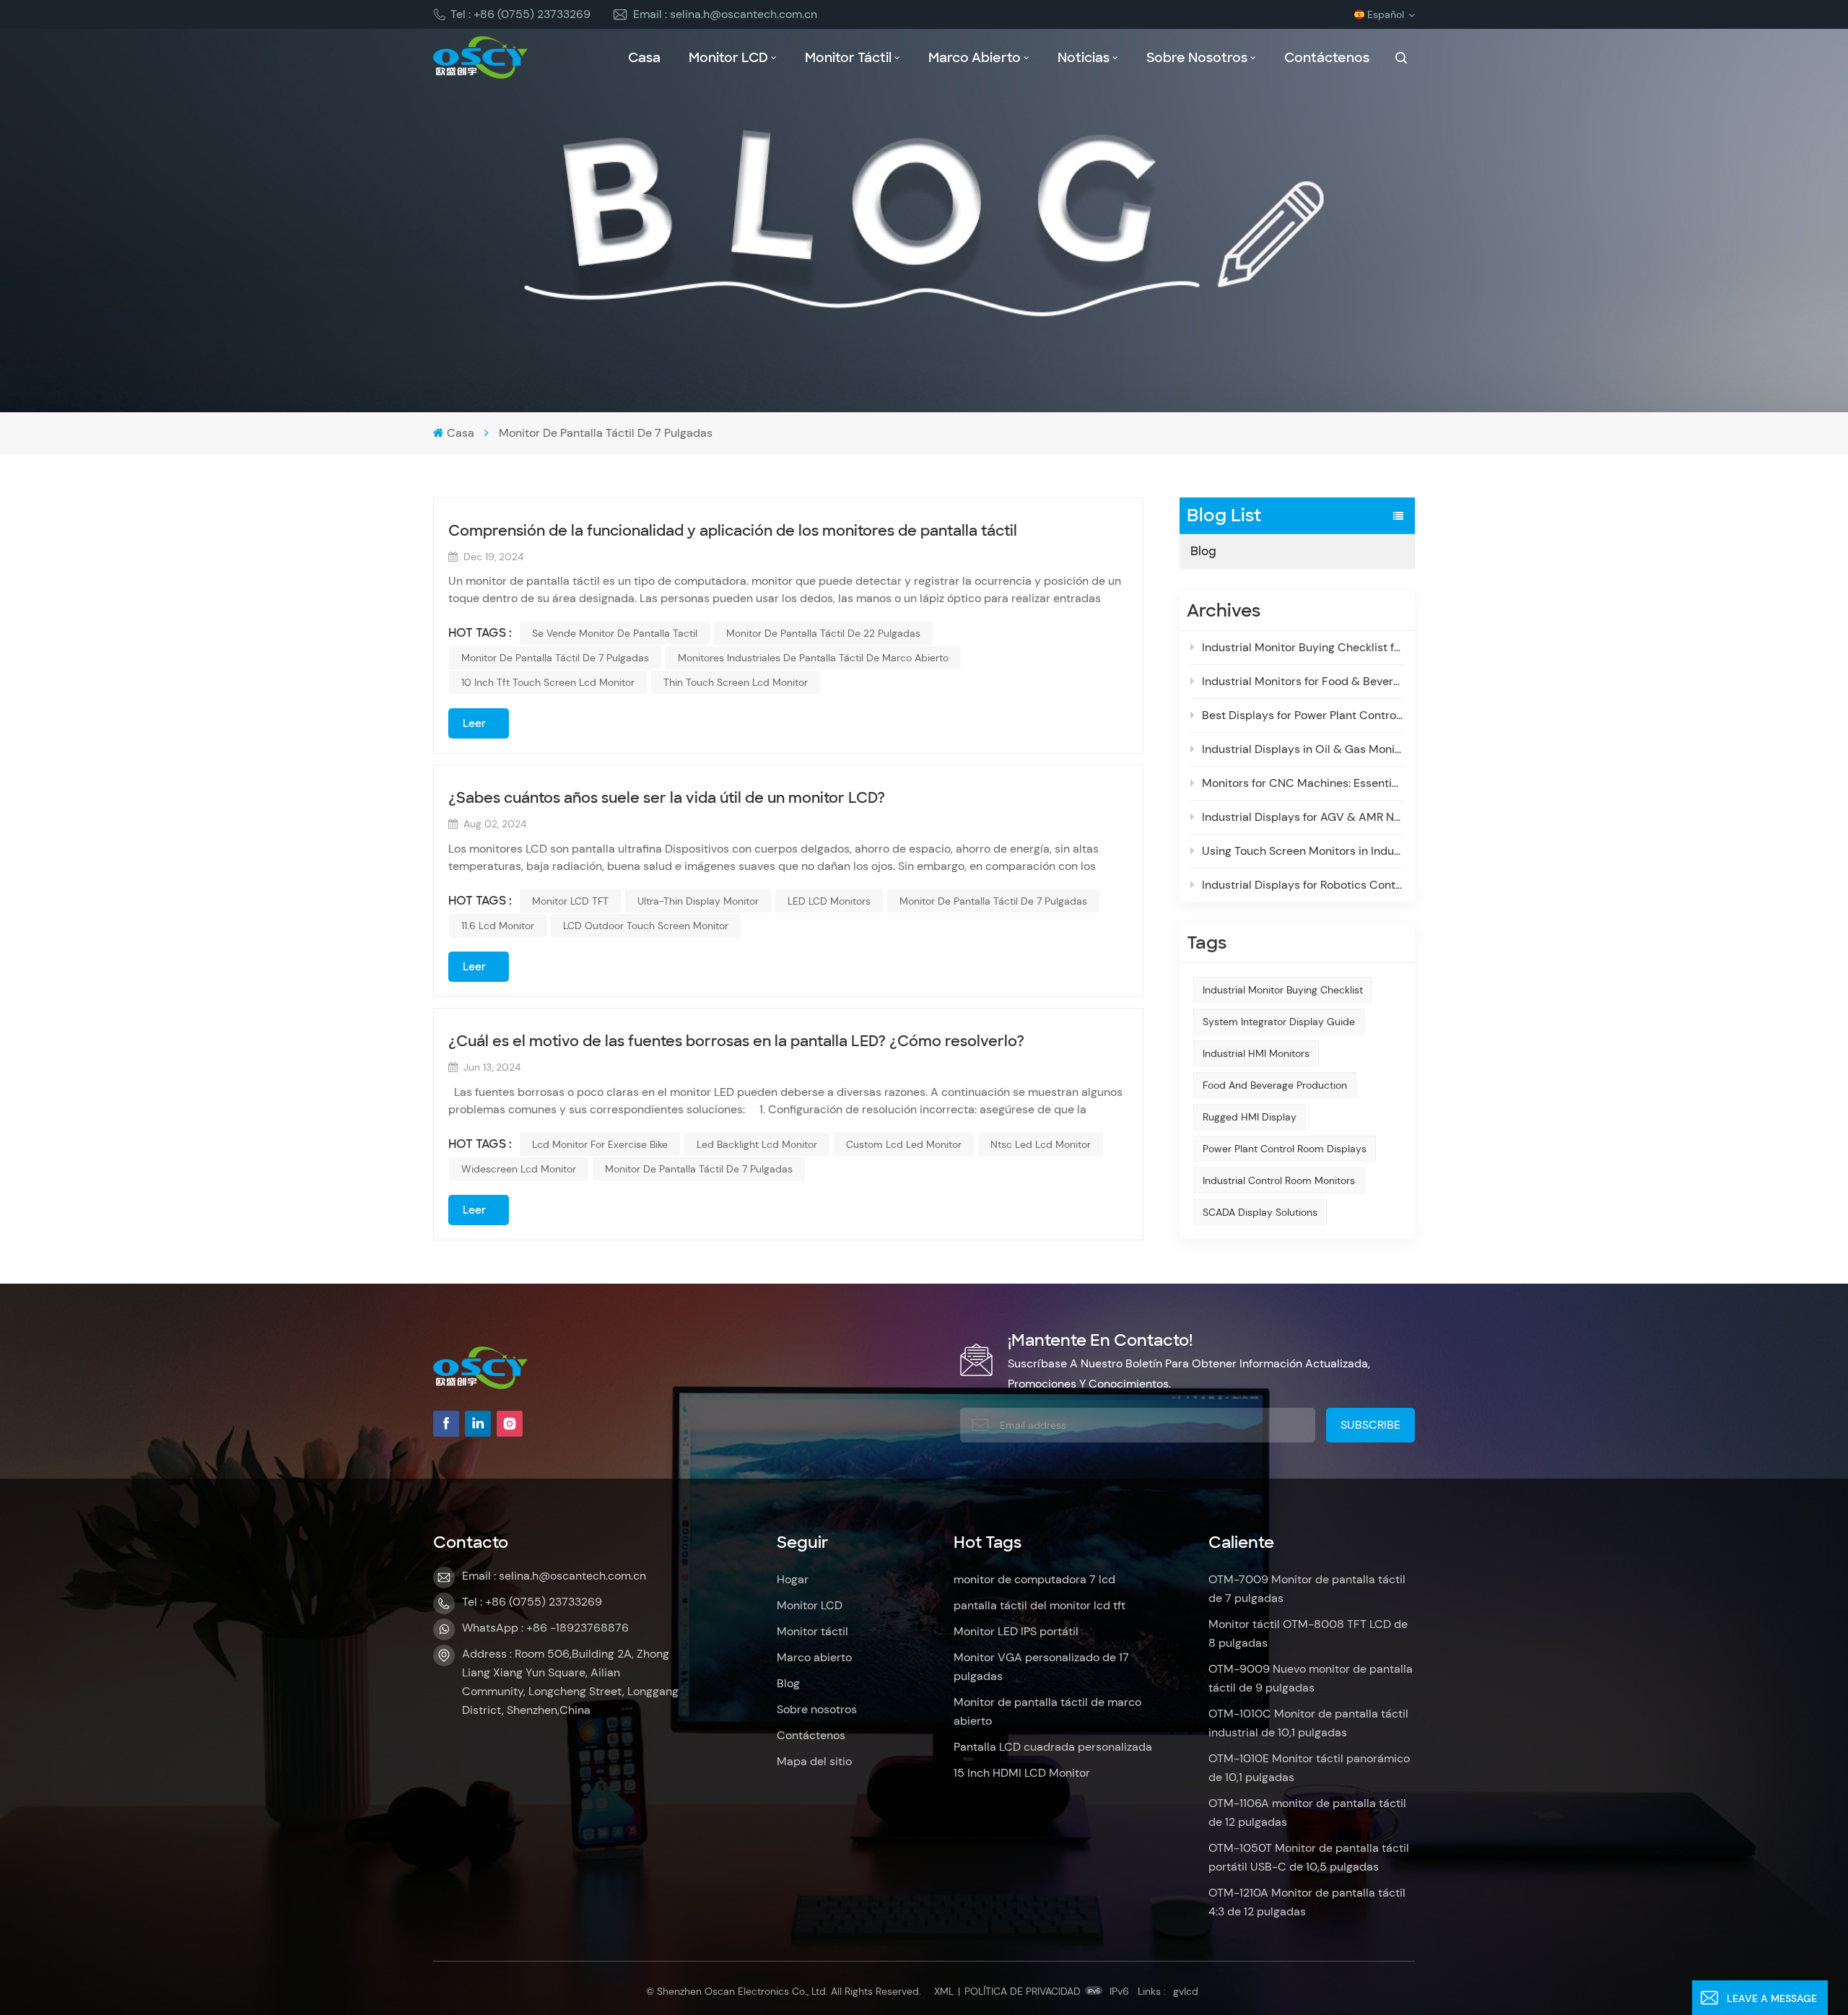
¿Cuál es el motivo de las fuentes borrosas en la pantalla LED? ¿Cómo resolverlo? (736, 1041)
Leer (474, 723)
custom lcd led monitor (904, 1144)
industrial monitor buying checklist (1283, 990)
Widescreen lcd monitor (519, 1169)
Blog (1203, 551)
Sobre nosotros (1197, 58)
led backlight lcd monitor (757, 1144)
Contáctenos (1327, 58)
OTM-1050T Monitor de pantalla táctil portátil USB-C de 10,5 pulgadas (1309, 1857)
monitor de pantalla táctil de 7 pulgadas (555, 658)
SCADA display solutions (1260, 1212)
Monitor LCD (728, 58)
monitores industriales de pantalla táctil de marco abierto (813, 658)
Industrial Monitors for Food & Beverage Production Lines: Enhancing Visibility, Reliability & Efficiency (1303, 681)
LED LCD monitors (829, 901)
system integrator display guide (1279, 1022)
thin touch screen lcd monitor (736, 682)
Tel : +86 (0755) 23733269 (520, 14)
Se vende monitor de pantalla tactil (615, 633)
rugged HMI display (1250, 1117)
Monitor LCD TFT (570, 901)
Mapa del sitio (814, 1761)
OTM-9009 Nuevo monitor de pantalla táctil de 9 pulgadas (1311, 1678)
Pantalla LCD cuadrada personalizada (1053, 1747)
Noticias (1084, 58)
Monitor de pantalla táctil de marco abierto (1047, 1711)
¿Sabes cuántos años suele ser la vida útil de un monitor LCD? (667, 798)
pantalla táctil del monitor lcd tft (1039, 1605)
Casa (644, 58)
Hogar (793, 1579)
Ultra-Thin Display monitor (698, 901)
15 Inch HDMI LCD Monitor (1022, 1773)
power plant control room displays (1285, 1149)
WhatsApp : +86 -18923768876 (545, 1628)
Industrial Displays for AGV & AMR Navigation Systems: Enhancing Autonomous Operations (1303, 817)
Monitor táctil (848, 58)
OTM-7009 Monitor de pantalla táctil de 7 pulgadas (1307, 1589)
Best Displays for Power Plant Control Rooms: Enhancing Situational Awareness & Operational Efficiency (1303, 715)
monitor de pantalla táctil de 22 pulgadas (823, 633)
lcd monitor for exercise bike (600, 1144)
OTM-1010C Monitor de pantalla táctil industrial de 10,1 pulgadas (1308, 1723)
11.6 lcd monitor (498, 926)
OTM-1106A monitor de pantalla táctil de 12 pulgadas (1307, 1812)
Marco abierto (975, 58)
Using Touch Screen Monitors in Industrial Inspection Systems (1303, 851)
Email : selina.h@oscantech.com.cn (725, 14)
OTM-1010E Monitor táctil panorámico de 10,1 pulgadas (1309, 1768)
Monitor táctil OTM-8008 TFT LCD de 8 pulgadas (1308, 1633)
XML (944, 1991)
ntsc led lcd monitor (1041, 1144)
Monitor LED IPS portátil (1016, 1631)
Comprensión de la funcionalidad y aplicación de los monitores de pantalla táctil (733, 531)
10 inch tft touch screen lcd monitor (548, 682)
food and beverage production (1275, 1085)
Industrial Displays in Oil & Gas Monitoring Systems (1303, 749)
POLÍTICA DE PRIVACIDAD (1023, 1991)
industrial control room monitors (1279, 1180)
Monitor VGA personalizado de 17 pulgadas (1041, 1667)
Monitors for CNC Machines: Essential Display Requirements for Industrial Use (1303, 783)
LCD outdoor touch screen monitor (646, 926)
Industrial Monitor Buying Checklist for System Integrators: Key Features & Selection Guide (1303, 647)
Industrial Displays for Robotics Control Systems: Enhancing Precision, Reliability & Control (1303, 885)
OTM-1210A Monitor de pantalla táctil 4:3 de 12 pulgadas (1307, 1902)
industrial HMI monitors (1256, 1053)
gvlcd (1186, 1991)
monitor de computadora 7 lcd (1034, 1579)
